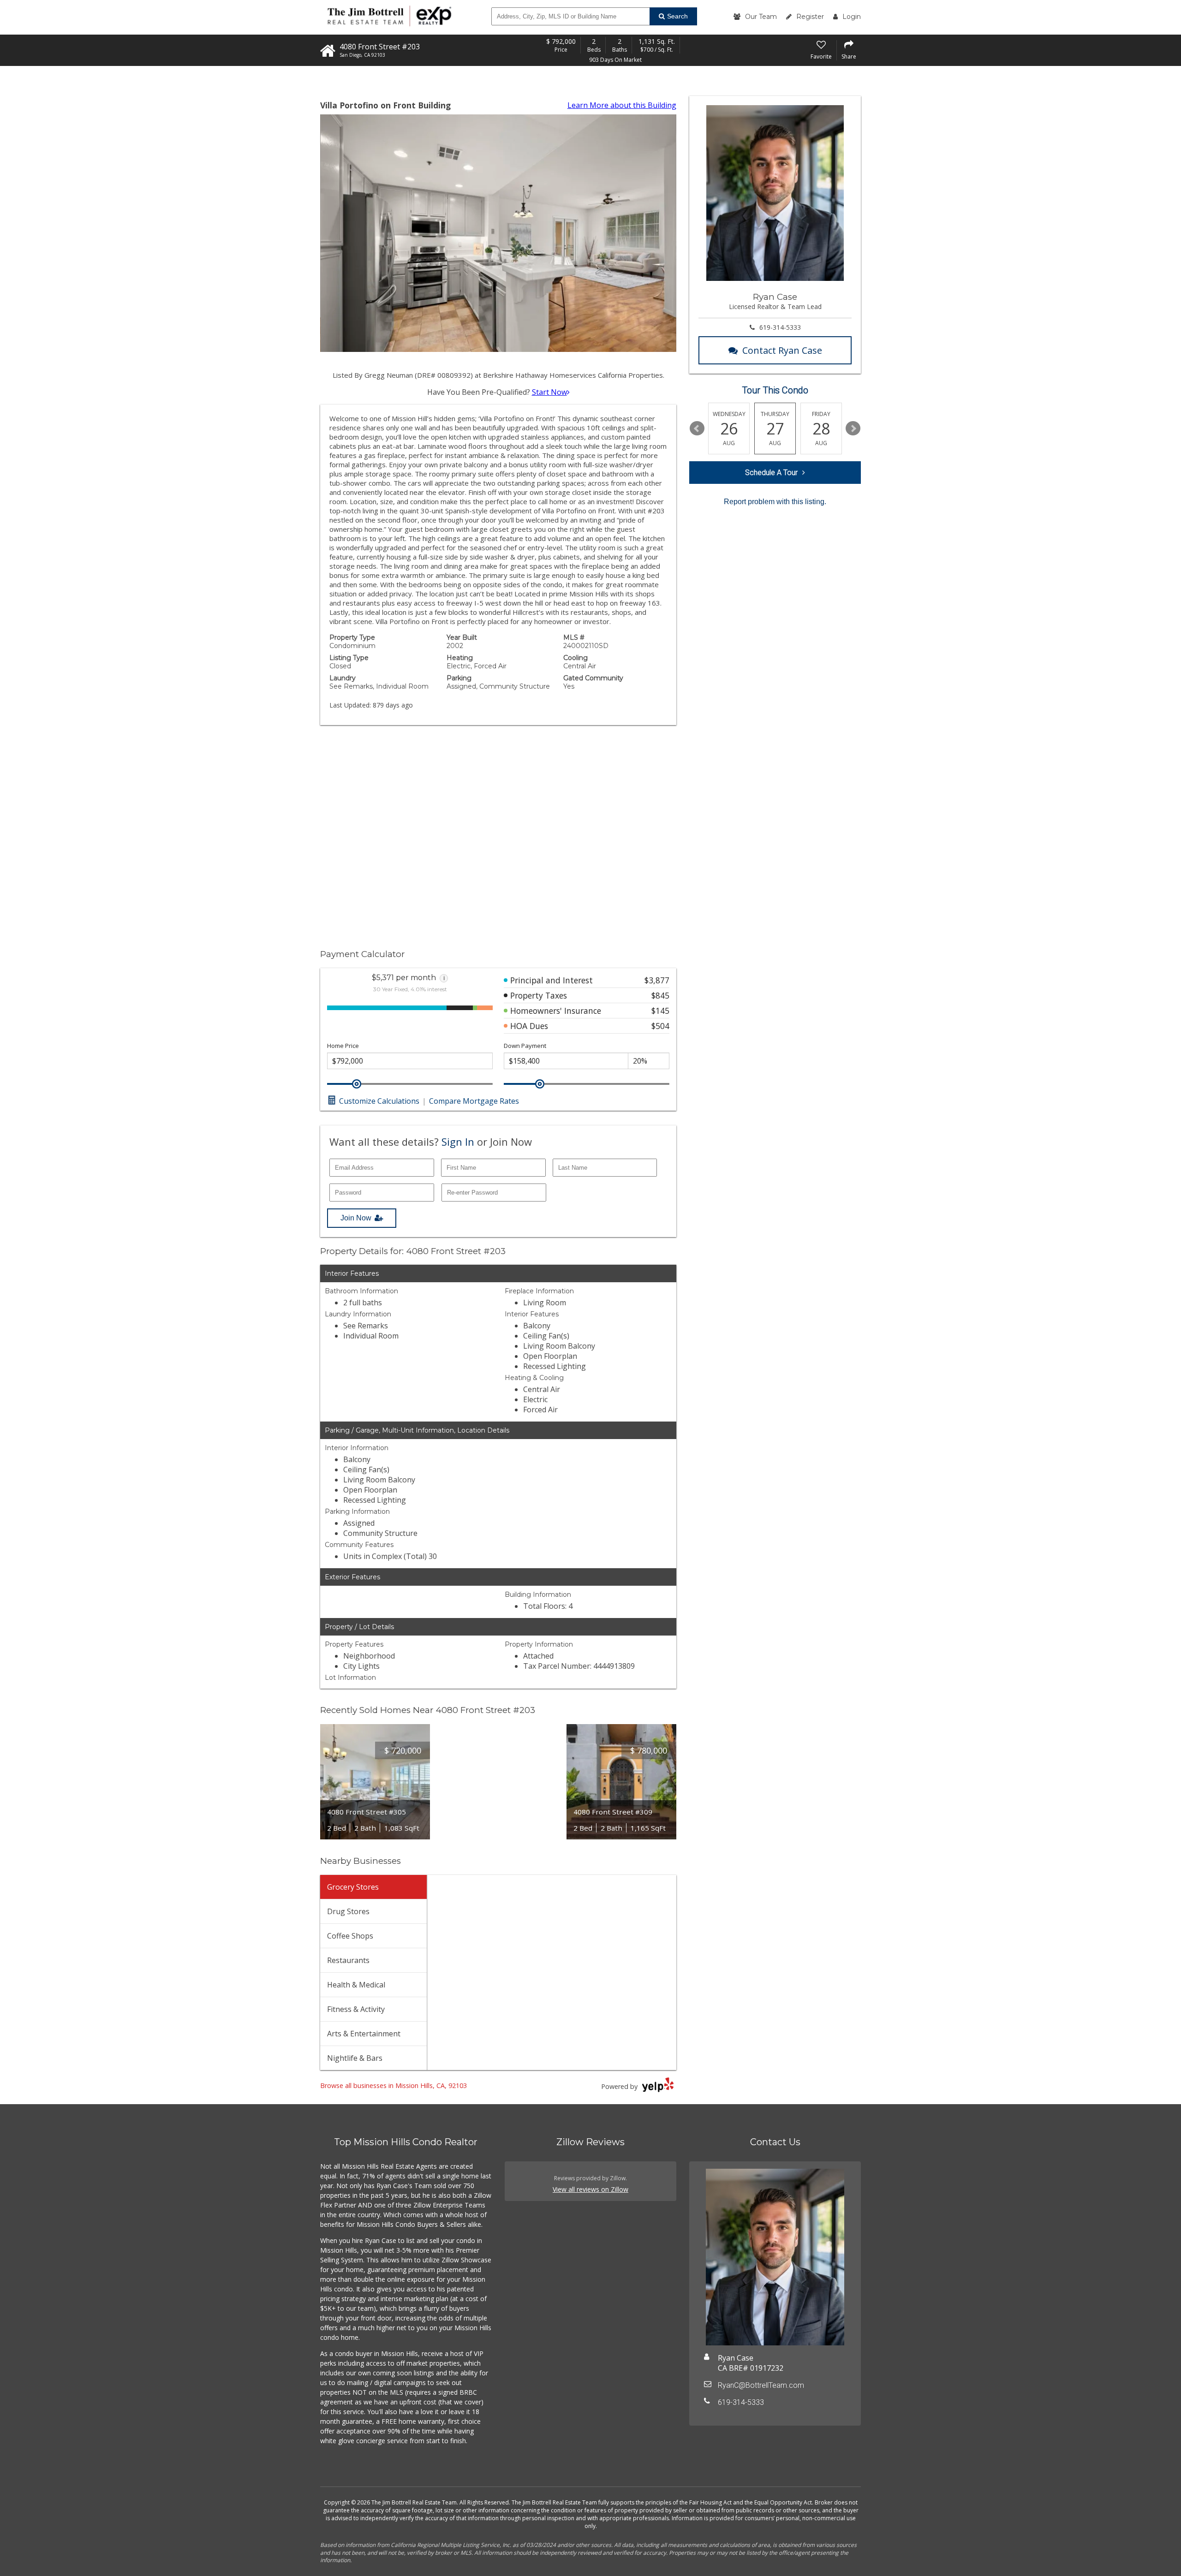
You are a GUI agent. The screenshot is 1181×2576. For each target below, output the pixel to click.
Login (852, 17)
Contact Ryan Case (782, 350)
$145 (660, 1011)
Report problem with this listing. (775, 502)
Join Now (356, 1218)
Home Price (343, 1046)
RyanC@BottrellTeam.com (761, 2385)
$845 (660, 995)
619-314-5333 (780, 327)
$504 (660, 1026)
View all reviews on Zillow (590, 2189)
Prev (697, 428)
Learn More (622, 105)
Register (810, 17)
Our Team (761, 17)
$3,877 (657, 980)
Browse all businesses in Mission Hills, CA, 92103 (394, 2085)
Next (853, 428)
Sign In (458, 1142)
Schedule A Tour (771, 473)
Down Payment (525, 1046)
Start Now (549, 392)
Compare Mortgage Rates (474, 1101)
